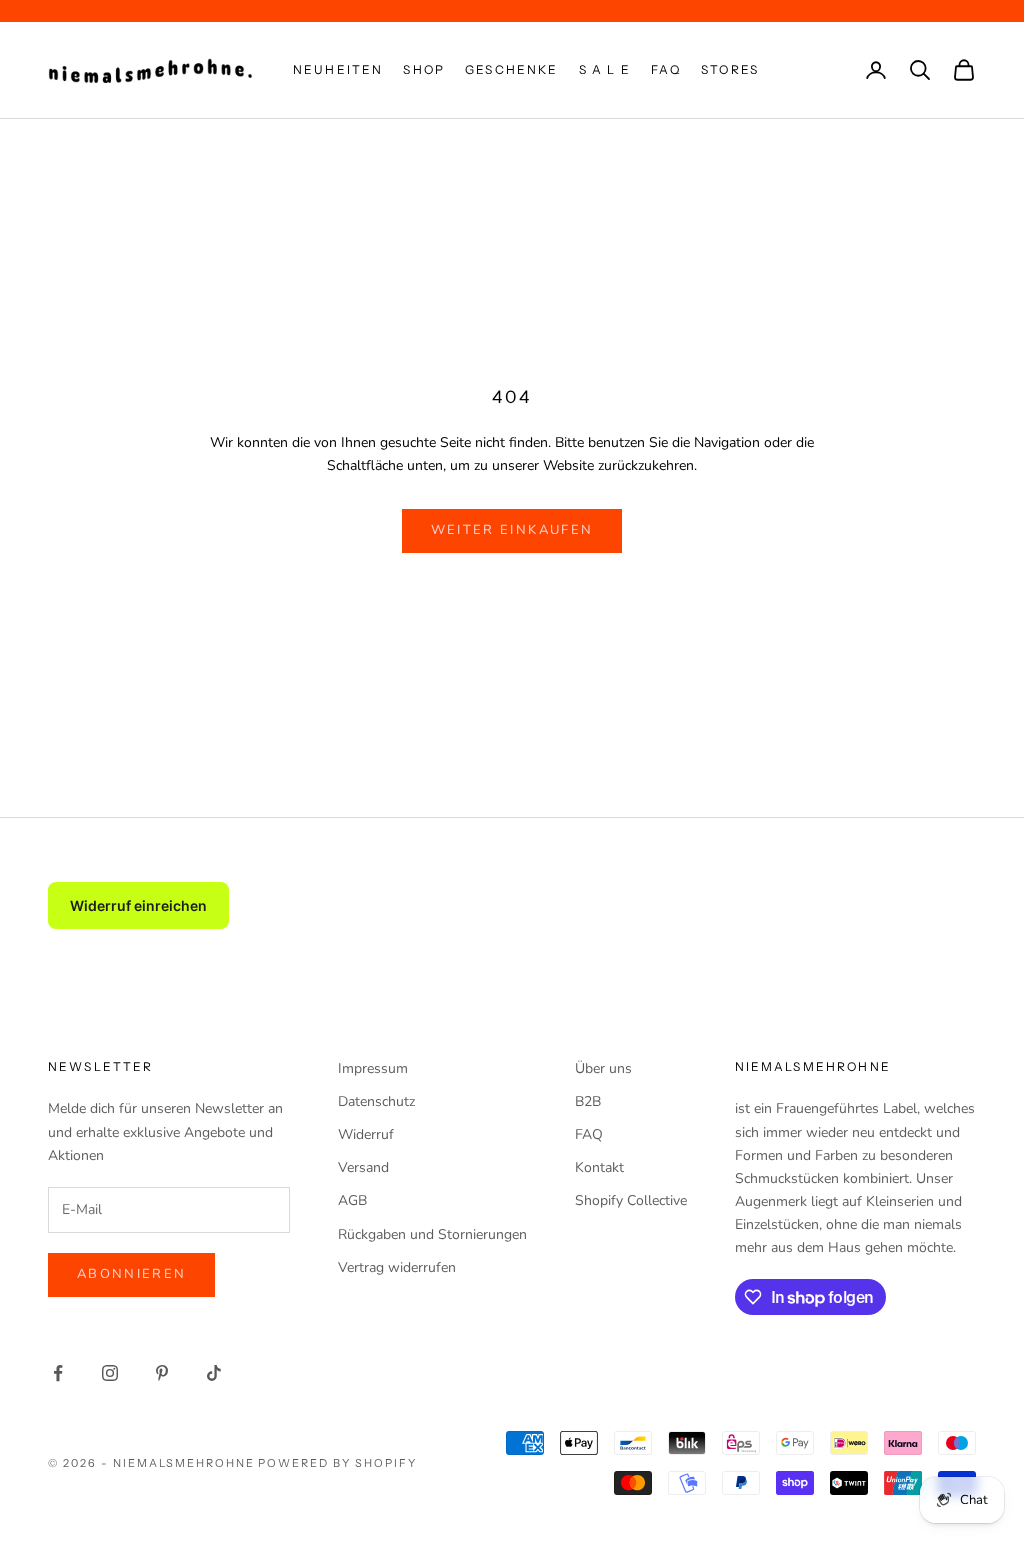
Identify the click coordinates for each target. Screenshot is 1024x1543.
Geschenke (511, 69)
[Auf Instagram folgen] (110, 1373)
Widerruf (366, 1134)
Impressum (373, 1068)
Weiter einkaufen (512, 530)
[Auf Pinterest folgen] (162, 1373)
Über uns (603, 1068)
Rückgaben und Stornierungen (432, 1234)
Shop (424, 69)
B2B (588, 1101)
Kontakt (599, 1167)
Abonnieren (131, 1274)
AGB (352, 1200)
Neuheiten (338, 69)
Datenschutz (376, 1101)
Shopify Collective (631, 1200)
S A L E (605, 69)
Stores (730, 69)
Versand (363, 1167)
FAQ (666, 69)
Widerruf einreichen (138, 905)
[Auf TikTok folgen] (214, 1373)
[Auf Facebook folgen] (58, 1373)
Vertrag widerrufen (397, 1267)
